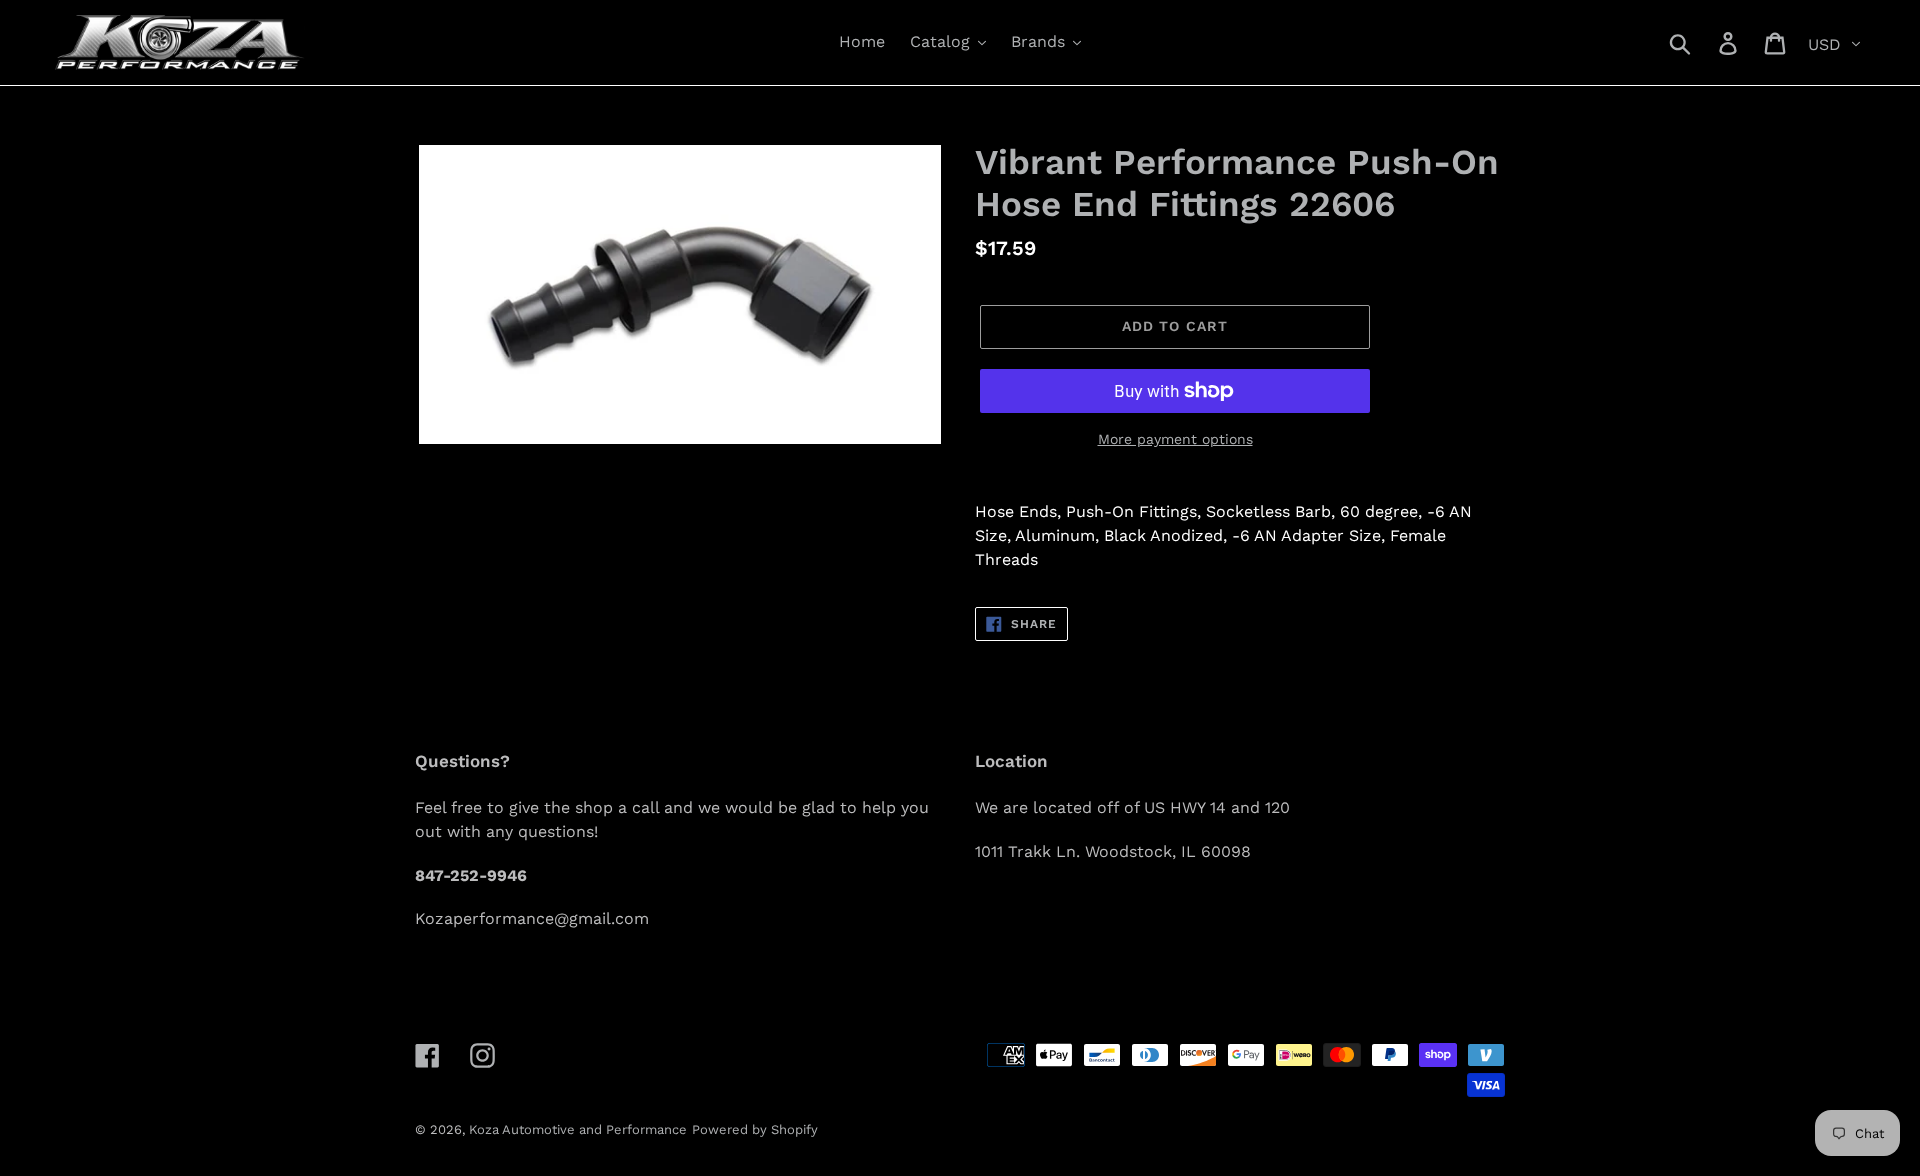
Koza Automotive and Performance (578, 1129)
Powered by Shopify (755, 1129)
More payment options (1175, 439)
